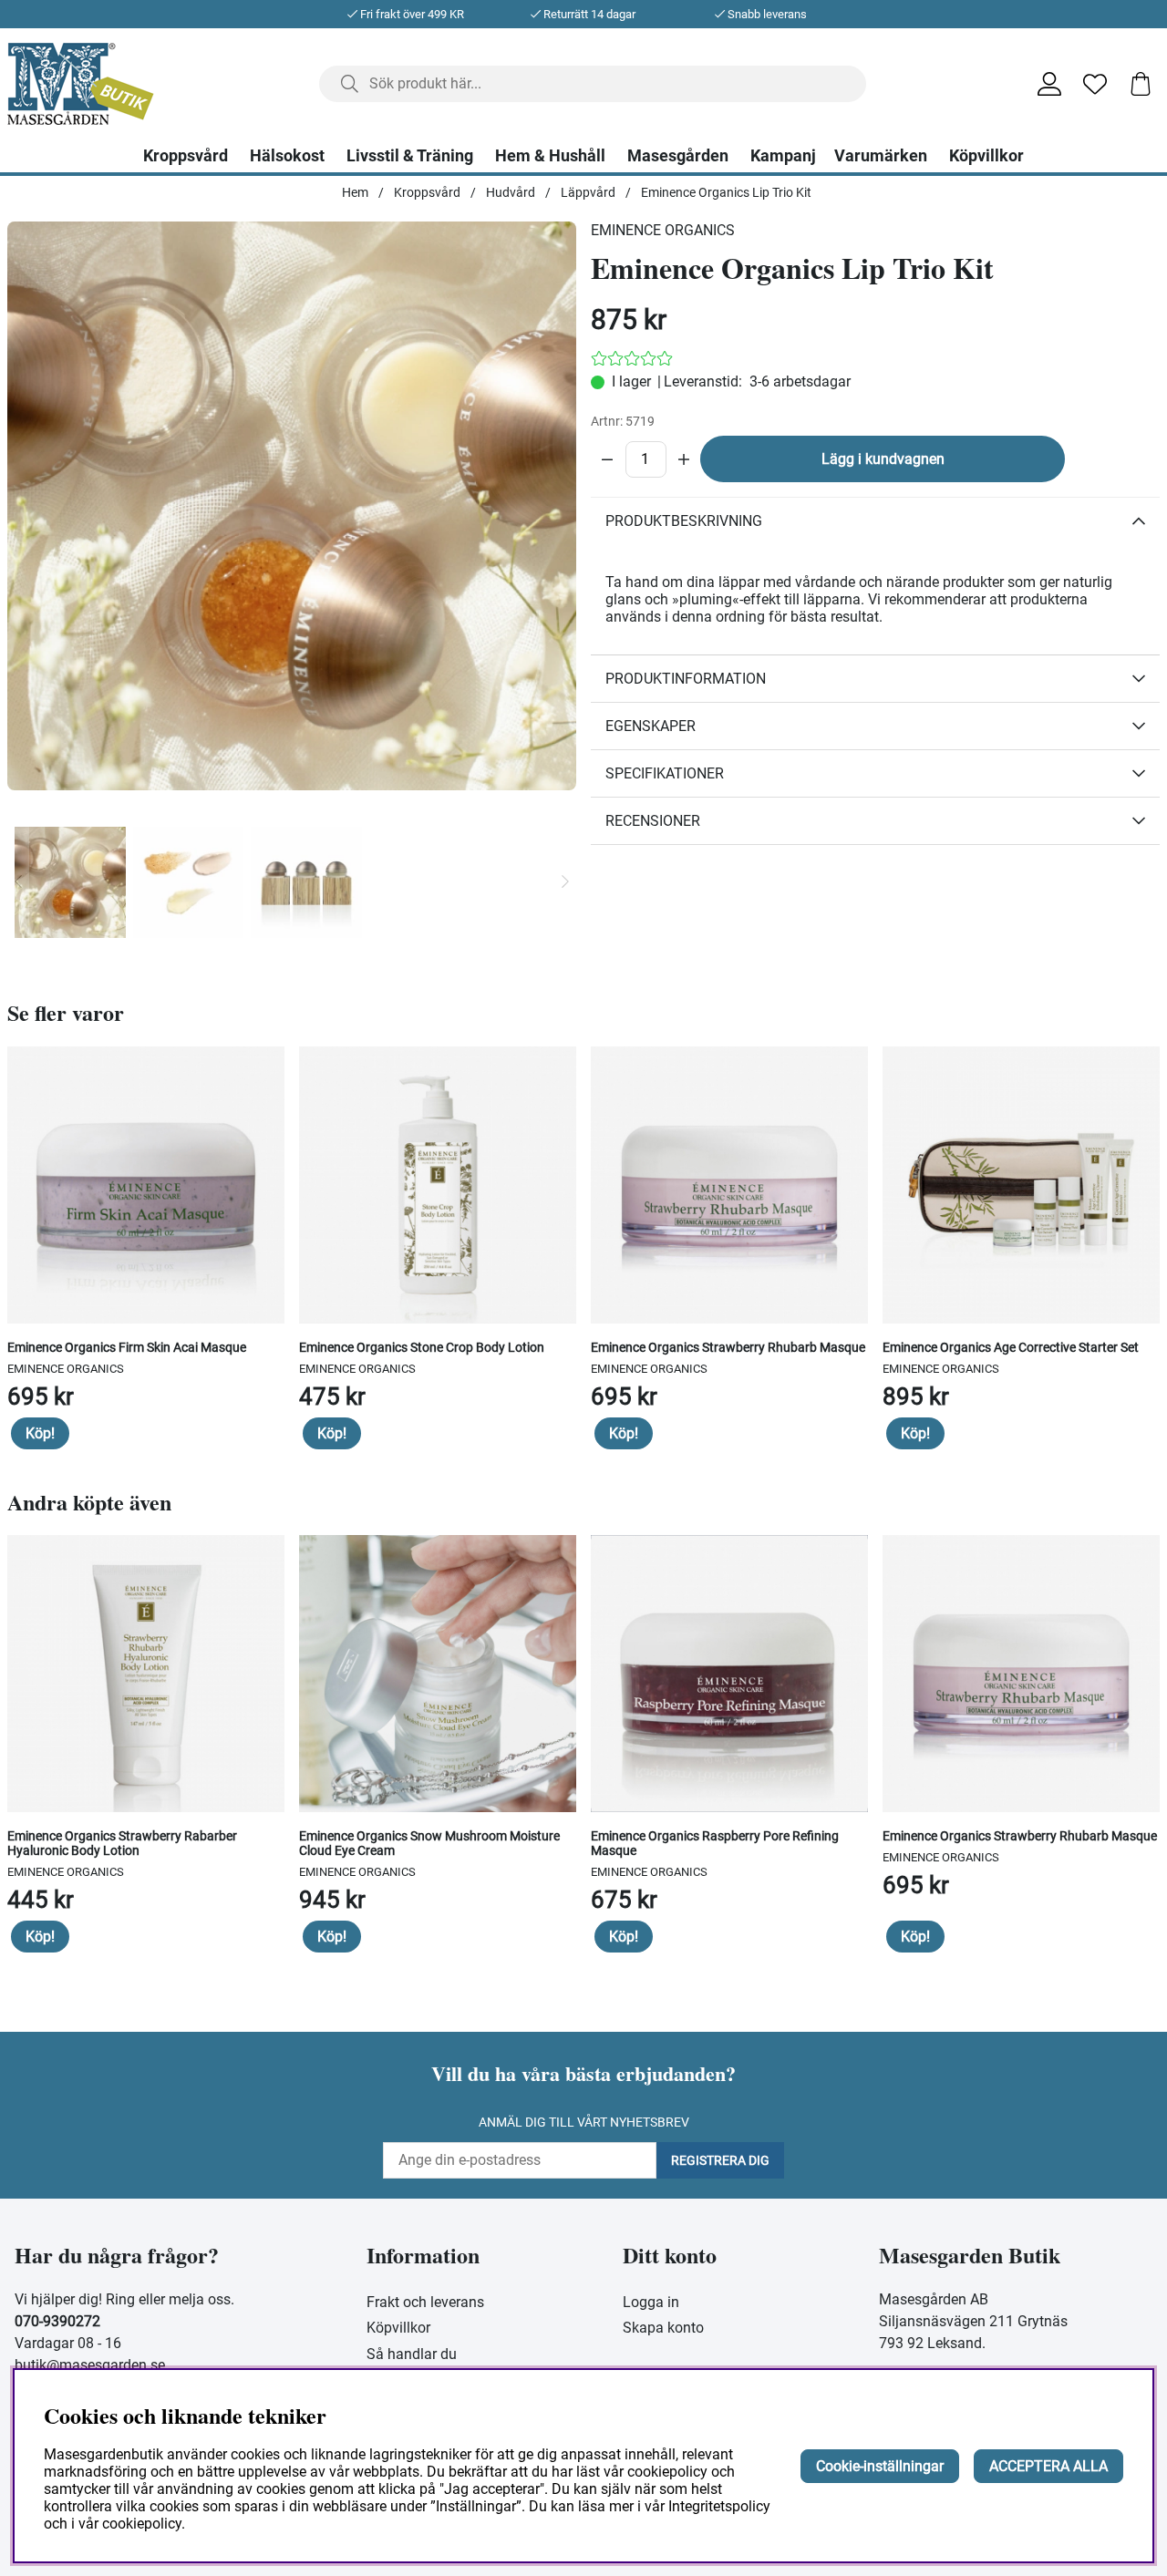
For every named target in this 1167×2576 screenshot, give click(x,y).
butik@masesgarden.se (90, 2365)
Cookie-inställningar (880, 2466)
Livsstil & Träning (410, 156)
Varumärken (881, 156)
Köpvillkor (986, 156)
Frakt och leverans (425, 2302)
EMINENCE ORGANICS (663, 230)
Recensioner (653, 821)
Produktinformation (686, 679)
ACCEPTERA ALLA (1048, 2466)
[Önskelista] (1095, 84)
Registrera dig (720, 2160)
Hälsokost (287, 156)
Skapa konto (663, 2328)
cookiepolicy (142, 2524)
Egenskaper (651, 726)
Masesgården (678, 156)
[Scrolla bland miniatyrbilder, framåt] (565, 882)
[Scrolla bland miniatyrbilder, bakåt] (18, 882)
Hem (355, 192)
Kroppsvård (186, 156)
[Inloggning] (1049, 84)
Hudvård (511, 192)
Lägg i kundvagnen (883, 459)
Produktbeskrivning (684, 521)
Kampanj (783, 156)
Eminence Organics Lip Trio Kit (726, 192)
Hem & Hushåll (550, 156)
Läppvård (588, 192)
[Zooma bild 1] (292, 506)
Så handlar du (412, 2354)
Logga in (651, 2302)
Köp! (40, 1433)
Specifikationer (665, 773)
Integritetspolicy (719, 2506)
